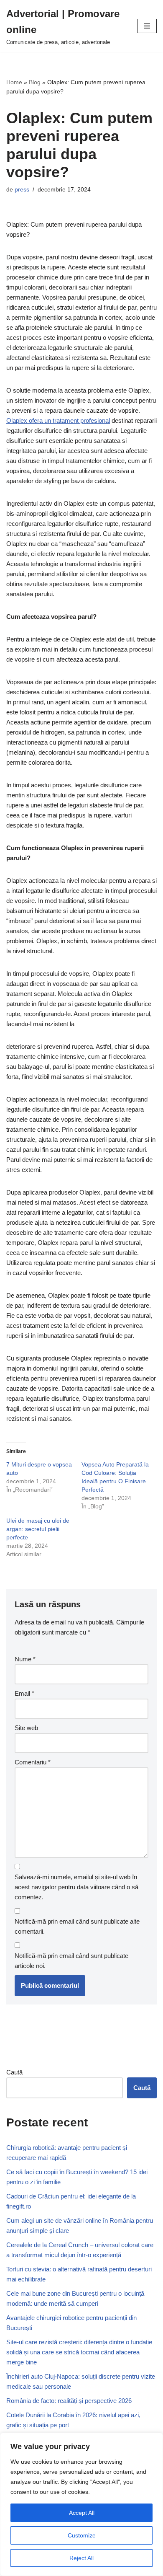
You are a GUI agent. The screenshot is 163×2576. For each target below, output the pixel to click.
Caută (14, 2072)
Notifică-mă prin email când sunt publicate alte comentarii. (77, 1926)
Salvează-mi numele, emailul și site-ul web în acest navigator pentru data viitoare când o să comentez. (76, 1887)
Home (14, 82)
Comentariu (33, 1762)
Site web (26, 1728)
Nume (25, 1659)
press (22, 190)
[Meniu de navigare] (147, 26)
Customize (82, 2535)
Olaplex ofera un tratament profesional (58, 420)
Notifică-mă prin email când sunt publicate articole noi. (71, 1961)
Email (24, 1693)
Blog (35, 82)
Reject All (81, 2558)
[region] (81, 2504)
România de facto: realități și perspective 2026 (69, 2401)
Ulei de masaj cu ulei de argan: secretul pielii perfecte (38, 1529)
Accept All (82, 2513)
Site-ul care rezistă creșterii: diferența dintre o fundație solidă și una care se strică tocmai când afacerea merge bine (79, 2352)
